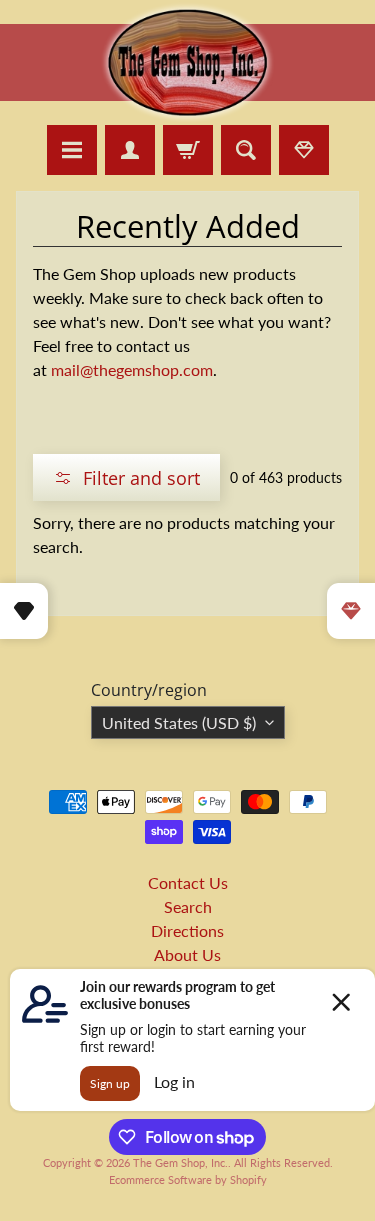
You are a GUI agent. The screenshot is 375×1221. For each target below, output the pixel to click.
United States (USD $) (179, 722)
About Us (187, 954)
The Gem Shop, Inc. (180, 1162)
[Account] (130, 150)
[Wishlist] (304, 150)
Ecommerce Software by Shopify (188, 1179)
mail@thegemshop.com (132, 369)
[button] (126, 477)
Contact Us (188, 882)
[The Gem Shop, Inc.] (188, 112)
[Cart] (188, 150)
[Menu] (72, 150)
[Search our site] (246, 150)
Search (188, 906)
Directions (187, 930)
